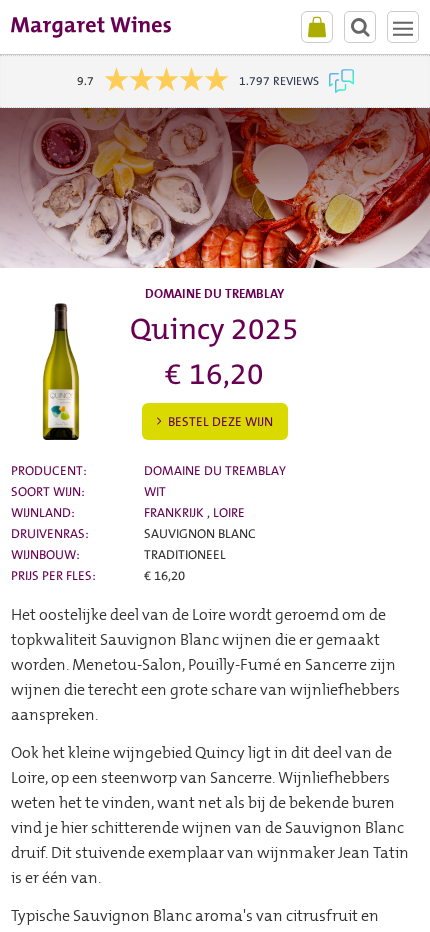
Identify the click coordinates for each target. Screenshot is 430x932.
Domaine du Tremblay (215, 470)
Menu (403, 27)
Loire (229, 512)
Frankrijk (175, 512)
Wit (155, 491)
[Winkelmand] (317, 27)
